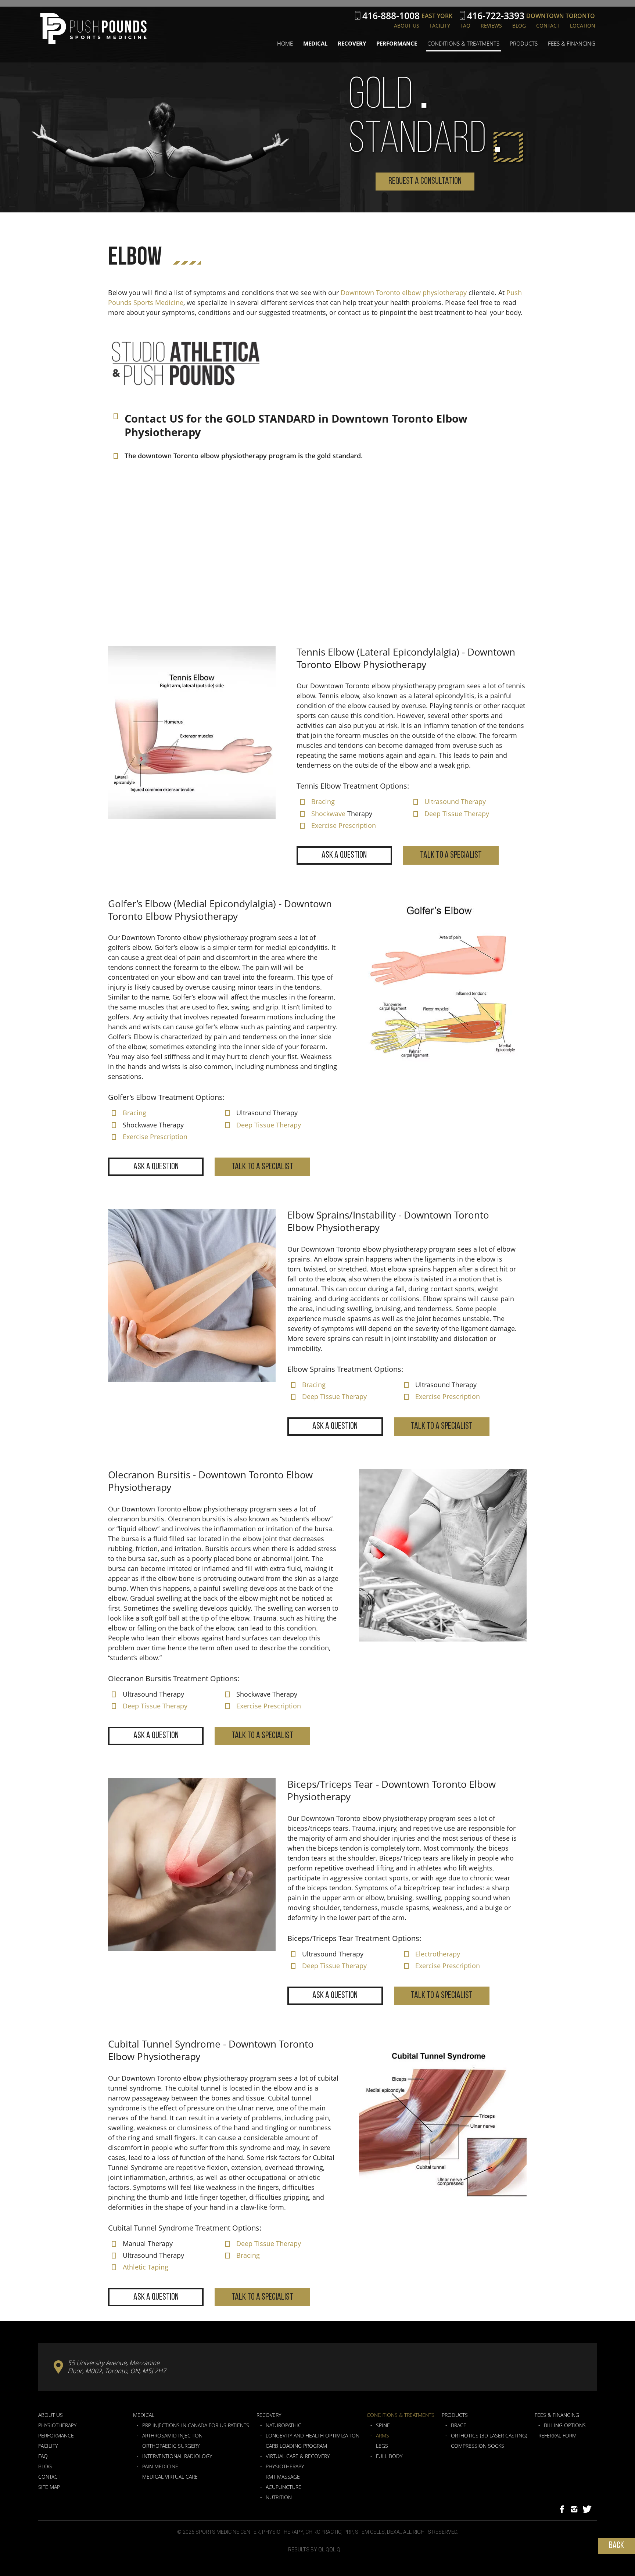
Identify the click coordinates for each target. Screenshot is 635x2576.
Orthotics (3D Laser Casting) (489, 2436)
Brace (459, 2425)
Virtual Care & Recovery (298, 2456)
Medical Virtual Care (170, 2477)
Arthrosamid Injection (172, 2436)
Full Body (389, 2456)
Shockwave (328, 814)
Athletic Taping (146, 2267)
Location (583, 26)
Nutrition (279, 2497)
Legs (382, 2446)
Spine (383, 2425)
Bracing (323, 801)
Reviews (491, 26)
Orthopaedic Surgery (171, 2446)
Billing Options (565, 2425)
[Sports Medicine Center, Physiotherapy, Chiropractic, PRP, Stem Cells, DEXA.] (93, 29)
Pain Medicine (160, 2466)
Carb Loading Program (296, 2446)
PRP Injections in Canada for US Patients (196, 2425)
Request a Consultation (425, 181)
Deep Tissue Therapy (457, 814)
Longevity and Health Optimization (313, 2436)
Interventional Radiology (177, 2456)
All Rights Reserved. (431, 2532)
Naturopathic (284, 2425)
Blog (519, 26)
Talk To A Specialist (451, 855)
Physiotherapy (57, 2425)
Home (285, 43)
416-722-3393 (496, 16)
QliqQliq (329, 2550)
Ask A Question (344, 855)
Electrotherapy (438, 1954)
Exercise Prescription (344, 825)
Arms (383, 2436)
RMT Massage (283, 2477)
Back (616, 2546)
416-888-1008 (391, 16)
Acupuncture (284, 2487)
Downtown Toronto (370, 293)
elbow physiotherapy (434, 293)
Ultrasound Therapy (455, 801)
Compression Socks (478, 2446)
